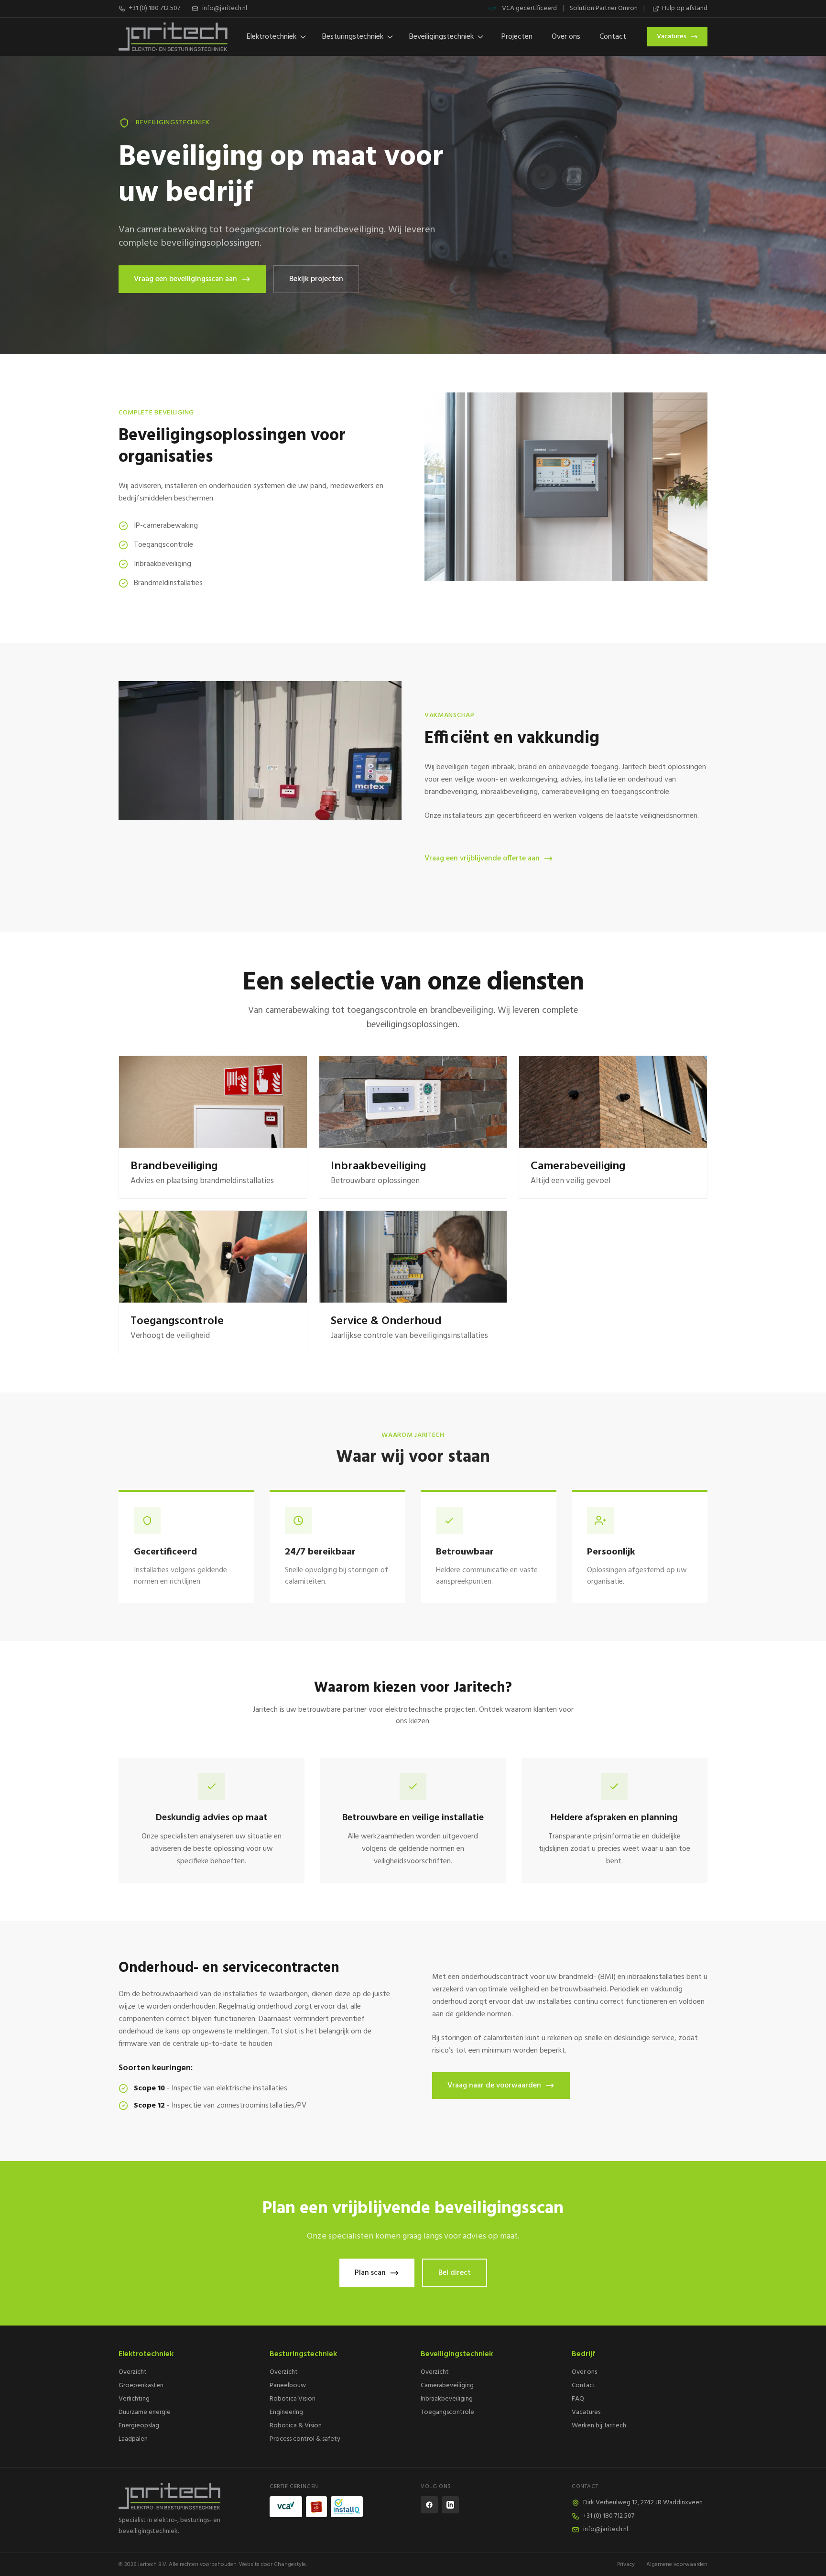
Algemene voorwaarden (677, 2565)
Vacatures (672, 37)
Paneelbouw (288, 2386)
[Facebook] (429, 2505)
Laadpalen (133, 2439)
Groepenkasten (141, 2386)
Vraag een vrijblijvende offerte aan (482, 859)
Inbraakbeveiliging (447, 2399)
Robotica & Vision (296, 2426)
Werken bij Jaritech (599, 2426)
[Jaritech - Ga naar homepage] (186, 2496)
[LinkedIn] (450, 2505)
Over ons (566, 37)
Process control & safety (305, 2439)
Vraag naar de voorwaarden (494, 2086)
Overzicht (133, 2372)
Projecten (517, 37)
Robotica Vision (293, 2399)
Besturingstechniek (353, 37)
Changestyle (290, 2565)
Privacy (626, 2565)
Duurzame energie (145, 2412)
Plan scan (370, 2273)
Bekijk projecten (316, 279)
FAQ (578, 2399)
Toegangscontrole (447, 2412)
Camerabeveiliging (447, 2386)
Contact (613, 37)
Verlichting (134, 2399)
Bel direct (455, 2273)
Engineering (286, 2412)
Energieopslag (139, 2426)
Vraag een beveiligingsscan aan (185, 279)
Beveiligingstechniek (441, 37)
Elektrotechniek (272, 37)
